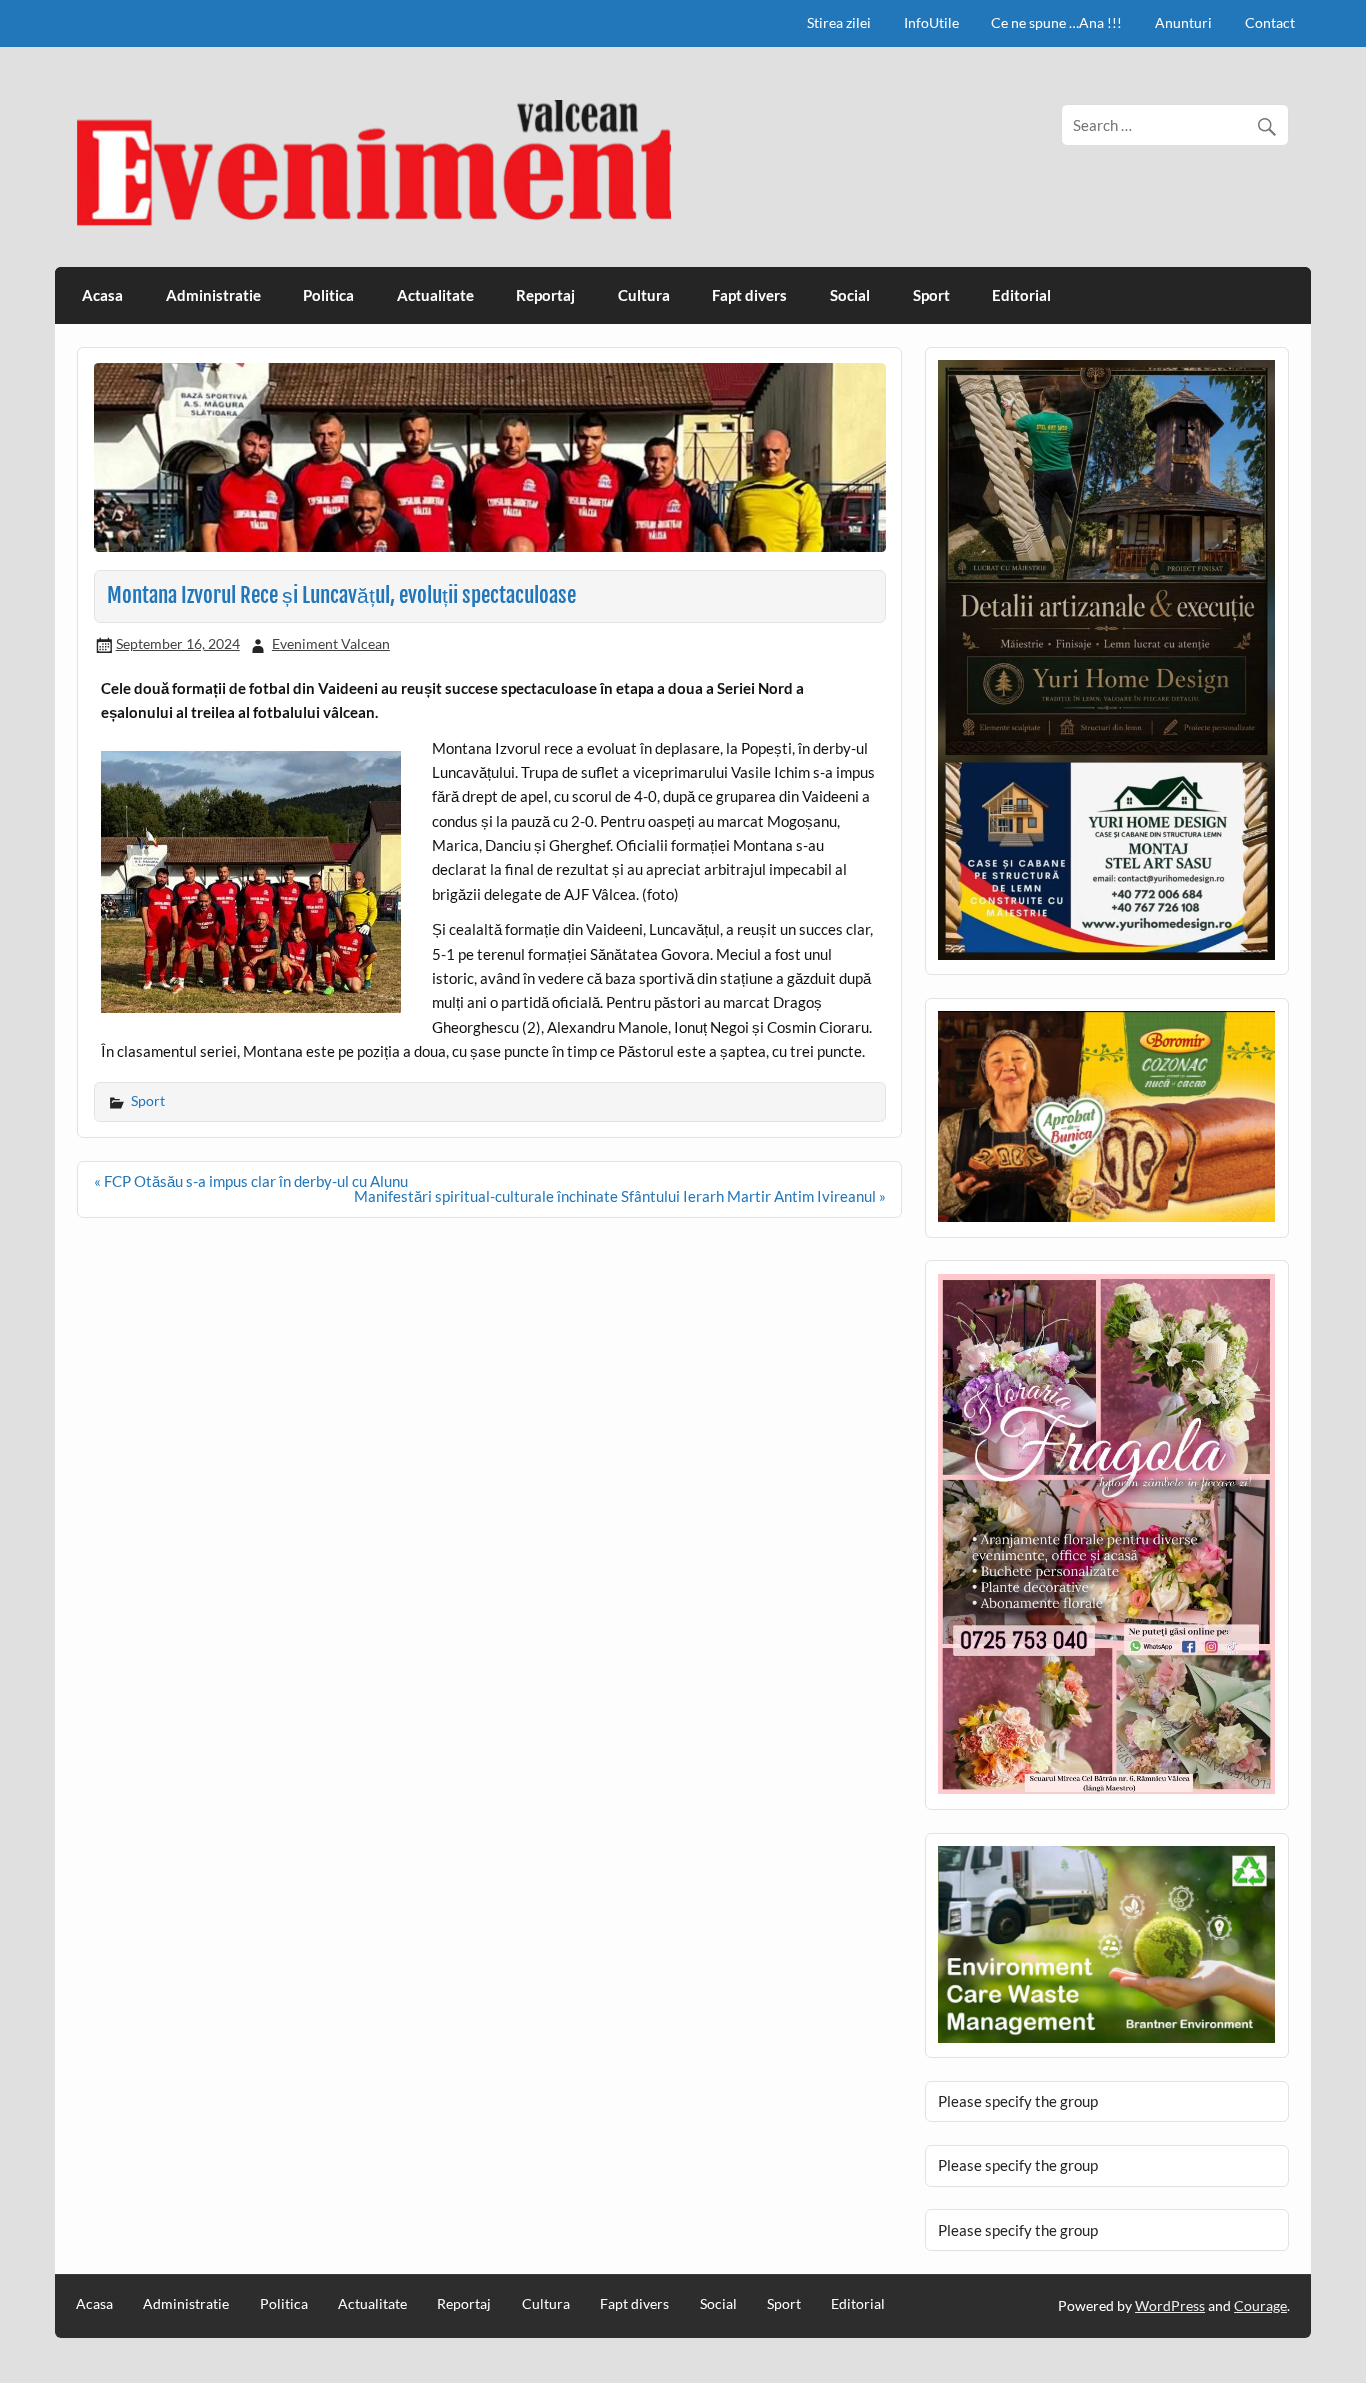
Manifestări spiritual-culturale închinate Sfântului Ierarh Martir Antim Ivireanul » (620, 1196)
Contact (1270, 22)
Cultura (644, 295)
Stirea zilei (839, 22)
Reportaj (545, 295)
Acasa (102, 295)
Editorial (1021, 295)
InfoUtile (931, 22)
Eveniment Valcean (331, 643)
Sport (931, 295)
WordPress (1170, 2305)
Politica (328, 295)
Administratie (213, 295)
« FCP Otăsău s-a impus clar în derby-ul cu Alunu (251, 1181)
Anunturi (1183, 22)
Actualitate (435, 295)
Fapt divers (749, 295)
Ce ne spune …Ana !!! (1056, 22)
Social (850, 295)
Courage (1260, 2305)
